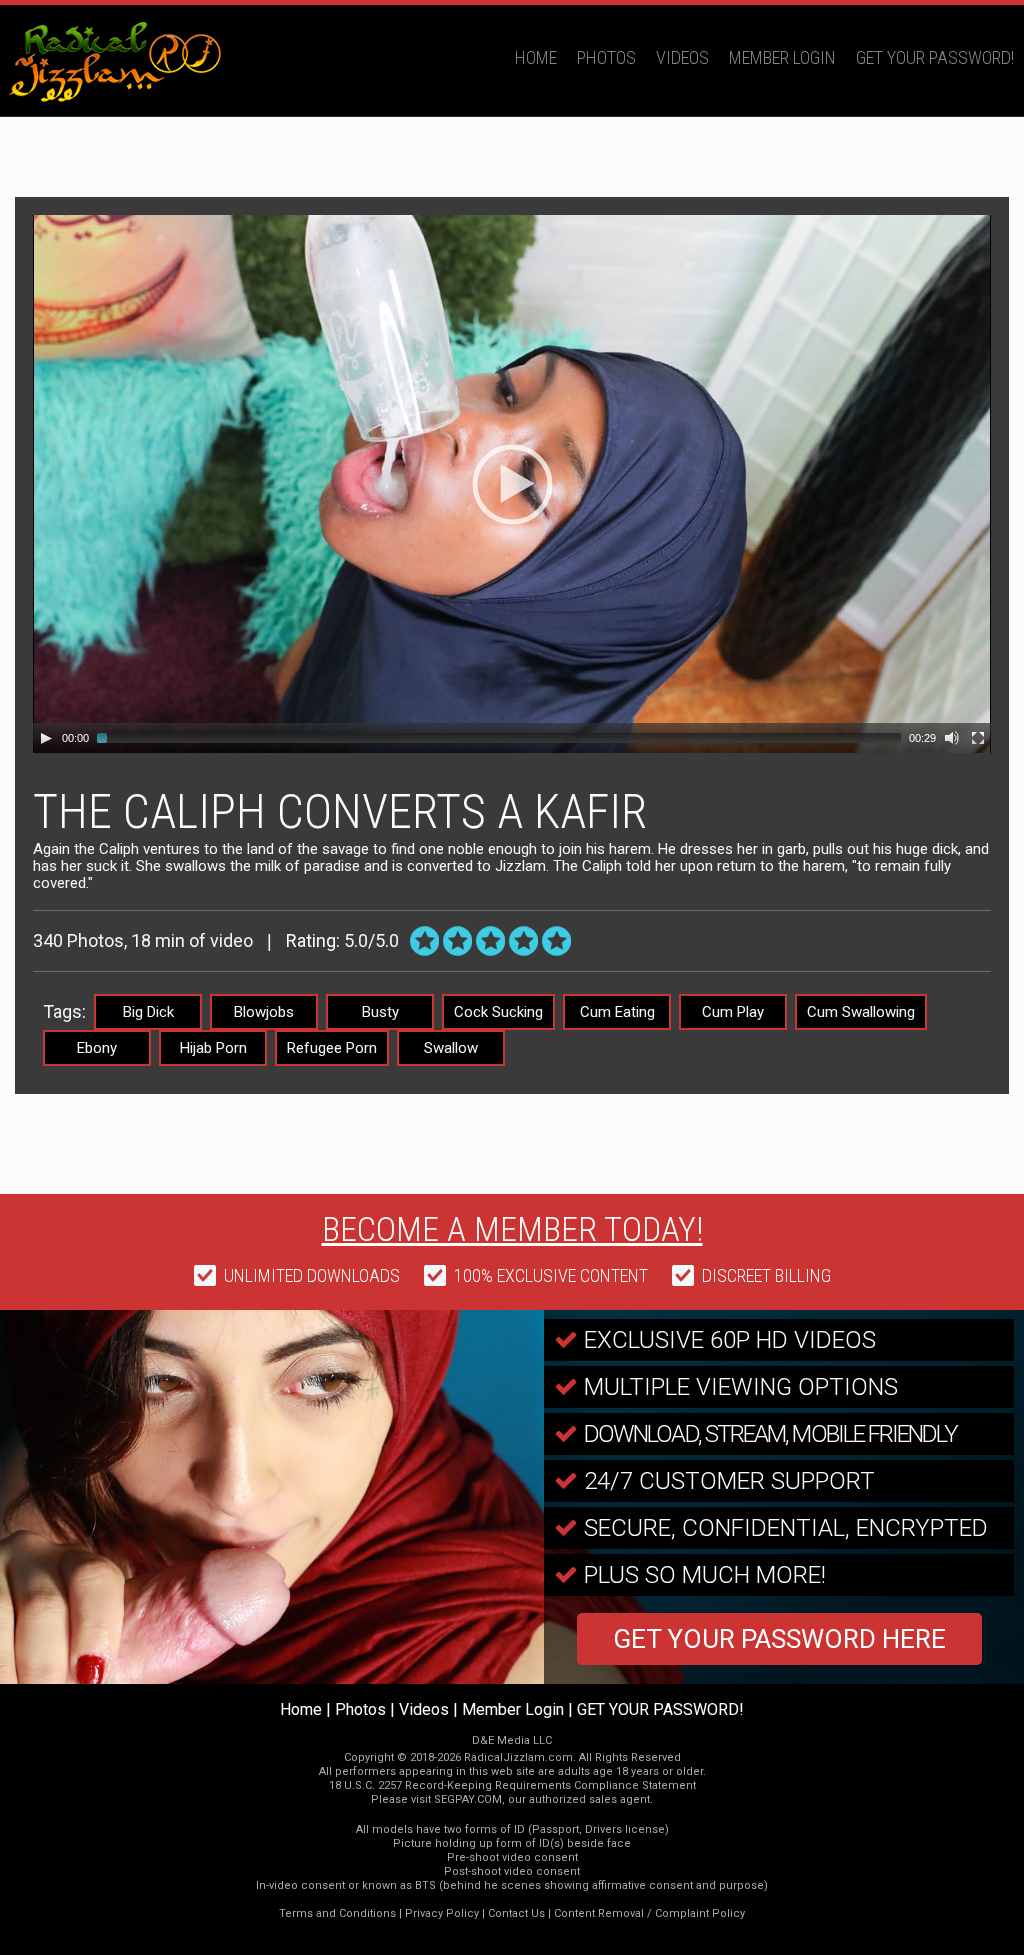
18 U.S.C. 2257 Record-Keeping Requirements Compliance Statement (512, 1785)
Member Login (782, 57)
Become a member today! (512, 1229)
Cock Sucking (498, 1012)
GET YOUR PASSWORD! (935, 57)
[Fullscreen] (978, 738)
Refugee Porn (332, 1048)
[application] (512, 484)
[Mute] (952, 738)
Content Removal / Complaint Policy (649, 1913)
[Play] (46, 738)
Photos (606, 57)
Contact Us (516, 1913)
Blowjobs (264, 1012)
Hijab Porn (213, 1048)
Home (536, 57)
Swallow (451, 1048)
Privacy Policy (442, 1913)
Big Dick (148, 1012)
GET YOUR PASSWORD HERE (779, 1639)
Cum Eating (617, 1012)
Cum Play (733, 1012)
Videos (682, 57)
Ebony (97, 1048)
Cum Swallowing (861, 1012)
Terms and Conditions (337, 1913)
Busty (380, 1012)
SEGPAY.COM (468, 1799)
